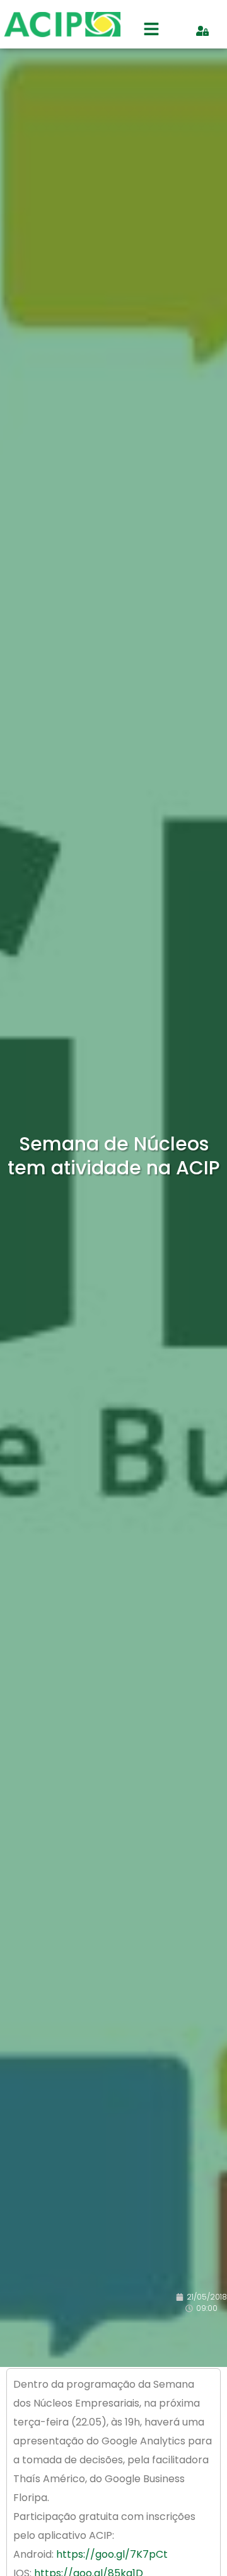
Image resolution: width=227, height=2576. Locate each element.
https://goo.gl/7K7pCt (112, 2554)
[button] (151, 31)
